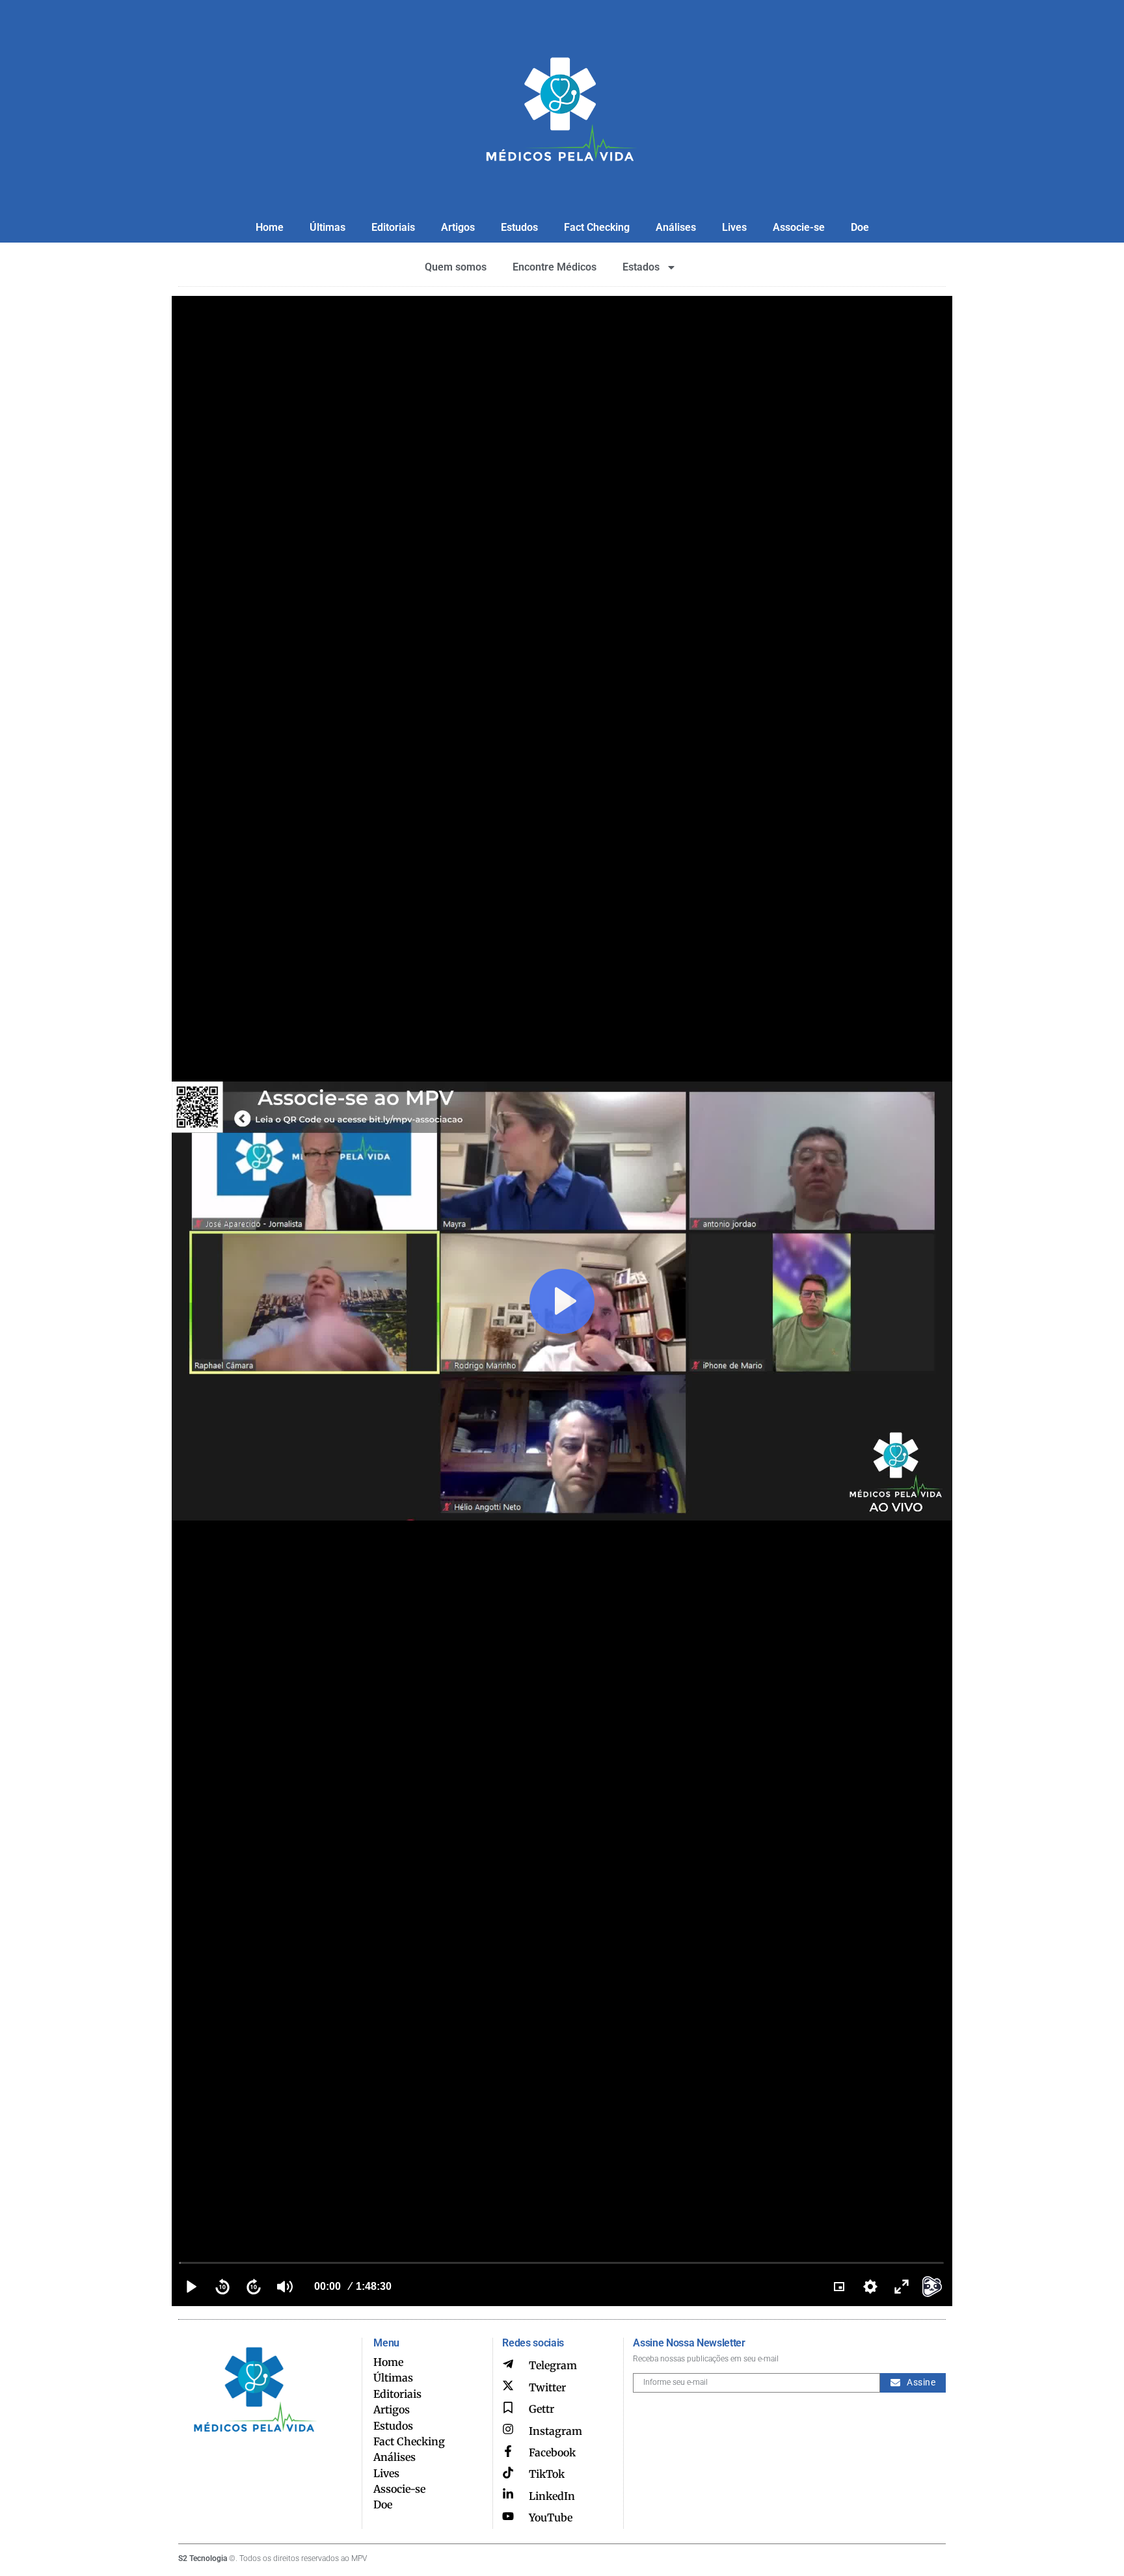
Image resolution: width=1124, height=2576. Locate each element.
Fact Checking (597, 227)
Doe (860, 227)
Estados (641, 267)
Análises (676, 227)
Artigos (458, 227)
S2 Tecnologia (203, 2558)
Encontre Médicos (555, 267)
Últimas (328, 227)
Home (270, 227)
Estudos (519, 227)
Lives (734, 227)
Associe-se (799, 227)
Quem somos (456, 267)
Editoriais (393, 227)
